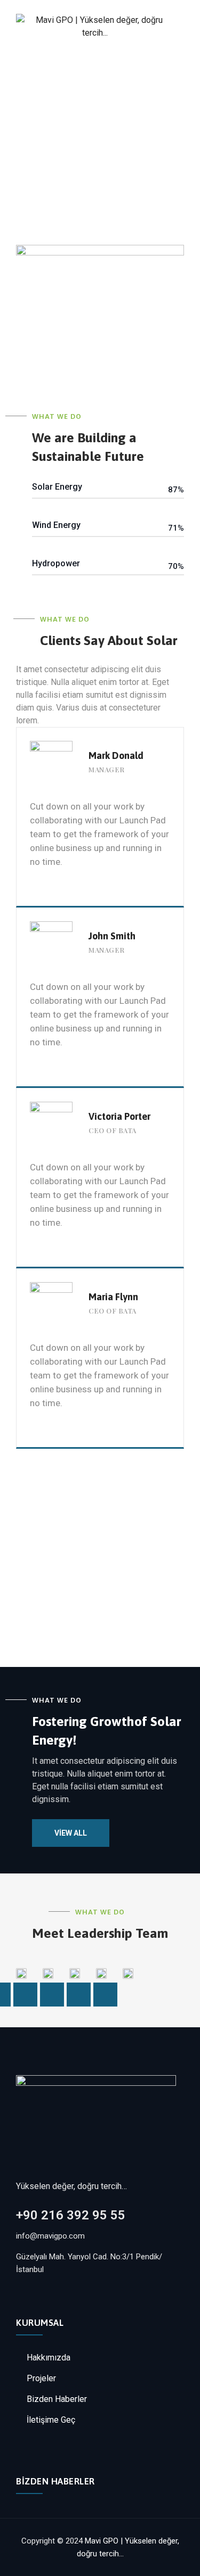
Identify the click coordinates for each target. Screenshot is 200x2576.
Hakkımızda (49, 2358)
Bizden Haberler (57, 2399)
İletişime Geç (51, 2420)
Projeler (41, 2378)
